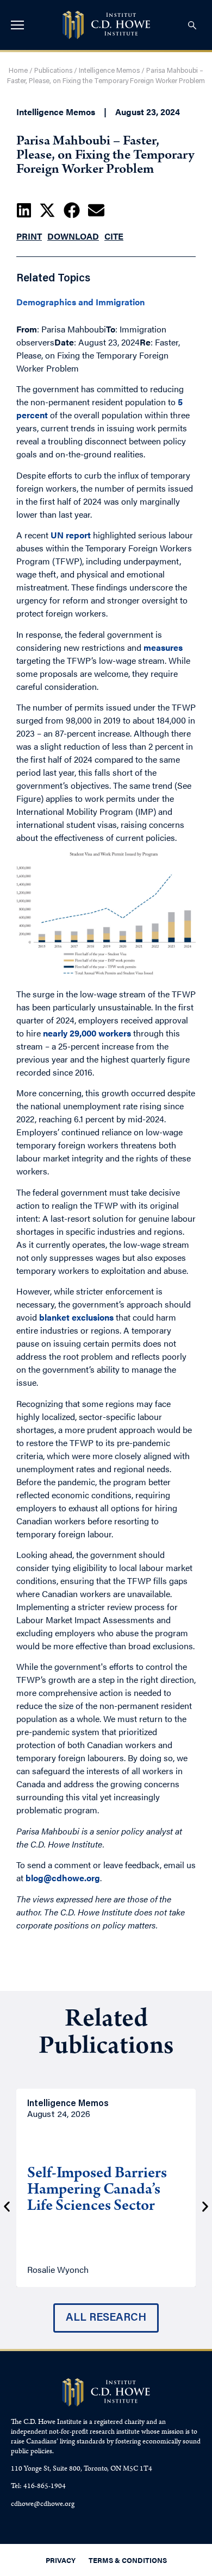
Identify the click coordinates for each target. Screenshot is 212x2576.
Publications (53, 71)
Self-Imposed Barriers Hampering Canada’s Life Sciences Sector (97, 2191)
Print (29, 236)
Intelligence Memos (109, 71)
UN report (71, 535)
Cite (114, 236)
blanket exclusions (76, 1317)
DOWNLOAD (73, 236)
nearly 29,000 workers (87, 1033)
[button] (24, 210)
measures (163, 647)
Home (18, 71)
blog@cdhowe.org (63, 1878)
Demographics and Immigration (80, 302)
